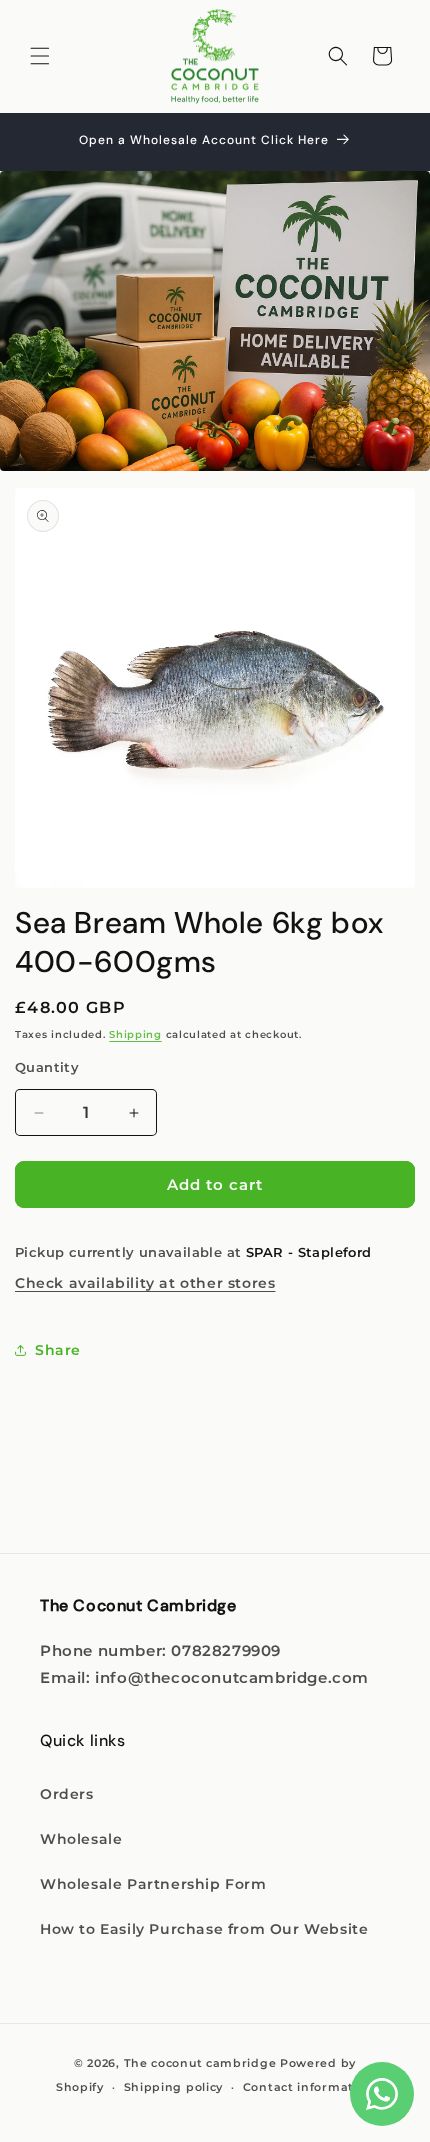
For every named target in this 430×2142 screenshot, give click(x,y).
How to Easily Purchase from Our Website (204, 1929)
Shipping (135, 1034)
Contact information (308, 2087)
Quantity (47, 1067)
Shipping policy (174, 2087)
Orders (67, 1794)
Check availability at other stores (145, 1283)
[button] (40, 56)
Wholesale (81, 1839)
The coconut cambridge (200, 2063)
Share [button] (58, 1350)
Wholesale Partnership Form (153, 1884)
